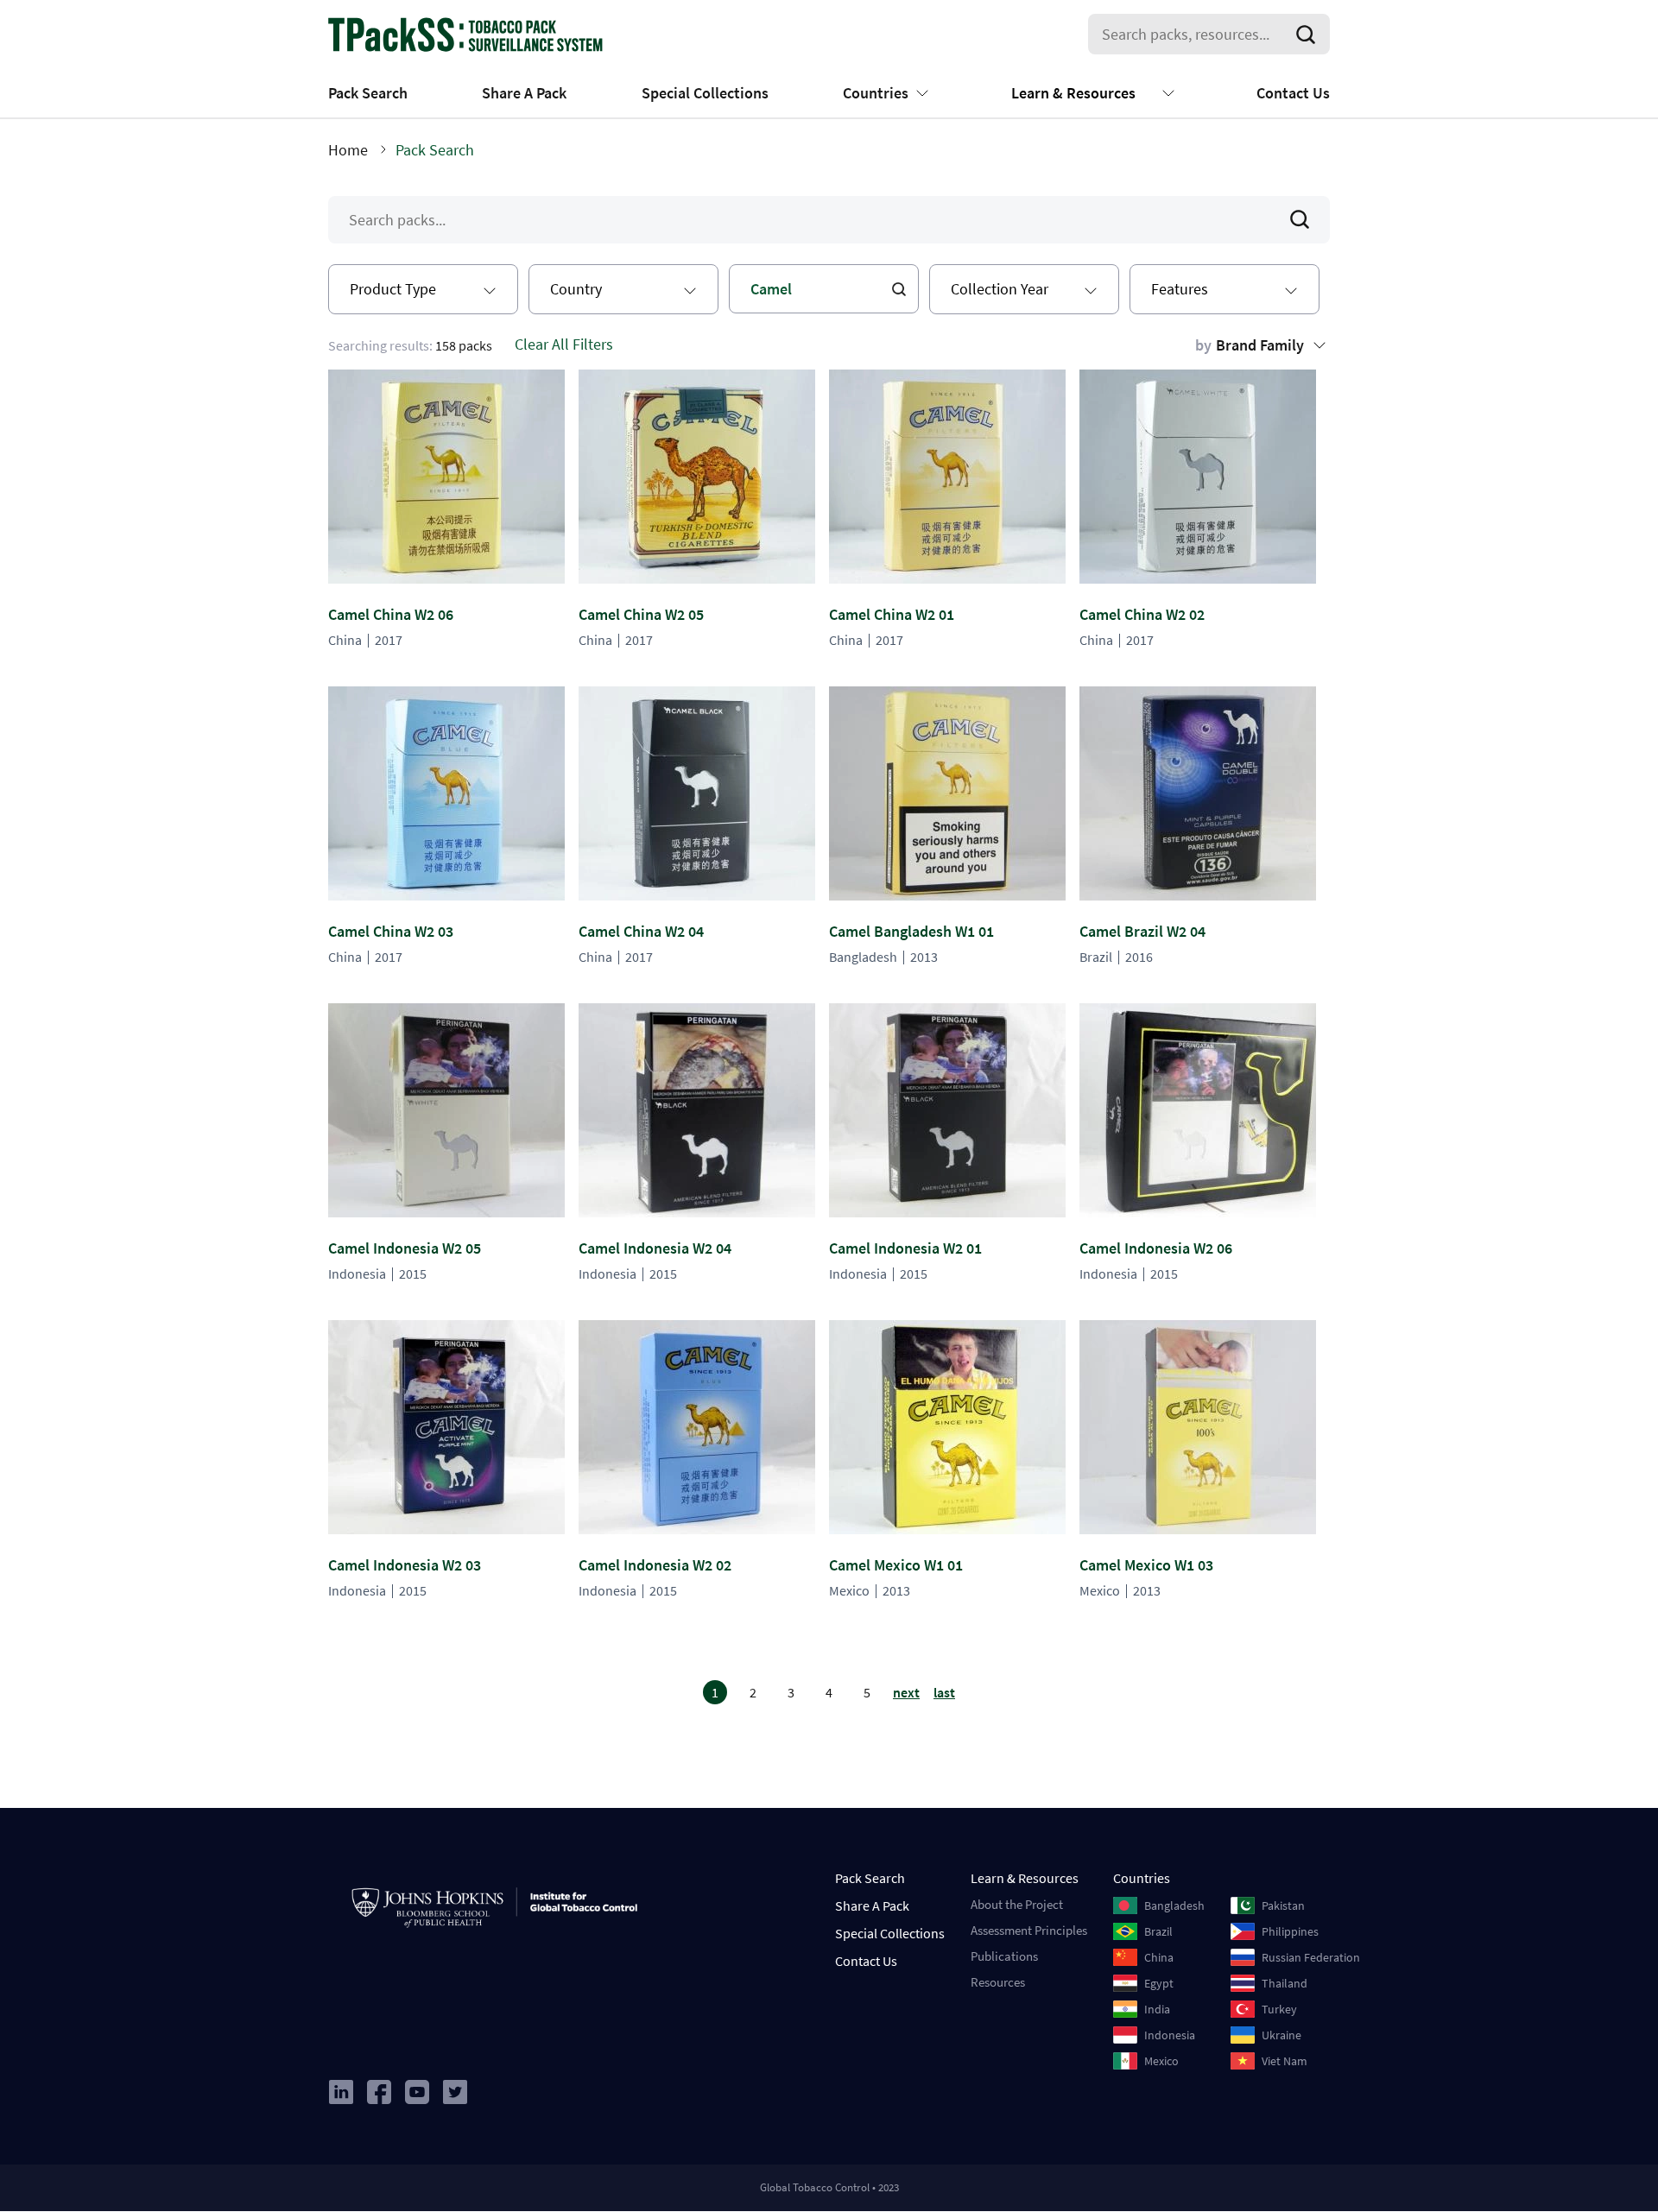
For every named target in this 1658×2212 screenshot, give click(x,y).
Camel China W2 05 (641, 614)
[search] (1309, 35)
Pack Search (368, 93)
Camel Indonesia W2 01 (905, 1248)
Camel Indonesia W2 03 (405, 1565)
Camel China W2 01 (892, 614)
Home (348, 150)
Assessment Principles (1029, 1930)
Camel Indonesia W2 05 (405, 1248)
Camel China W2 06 (391, 614)
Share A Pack (524, 93)
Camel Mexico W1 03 (1146, 1565)
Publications (1004, 1956)
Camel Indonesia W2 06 (1156, 1248)
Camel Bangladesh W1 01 (911, 931)
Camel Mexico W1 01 (896, 1565)
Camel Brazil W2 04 (1142, 931)
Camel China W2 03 (391, 931)
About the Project (1017, 1904)
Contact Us (1293, 93)
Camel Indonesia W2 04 (655, 1248)
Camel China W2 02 (1142, 614)
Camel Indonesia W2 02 (655, 1565)
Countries (876, 93)
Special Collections (705, 93)
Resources (998, 1982)
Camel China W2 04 (641, 931)
